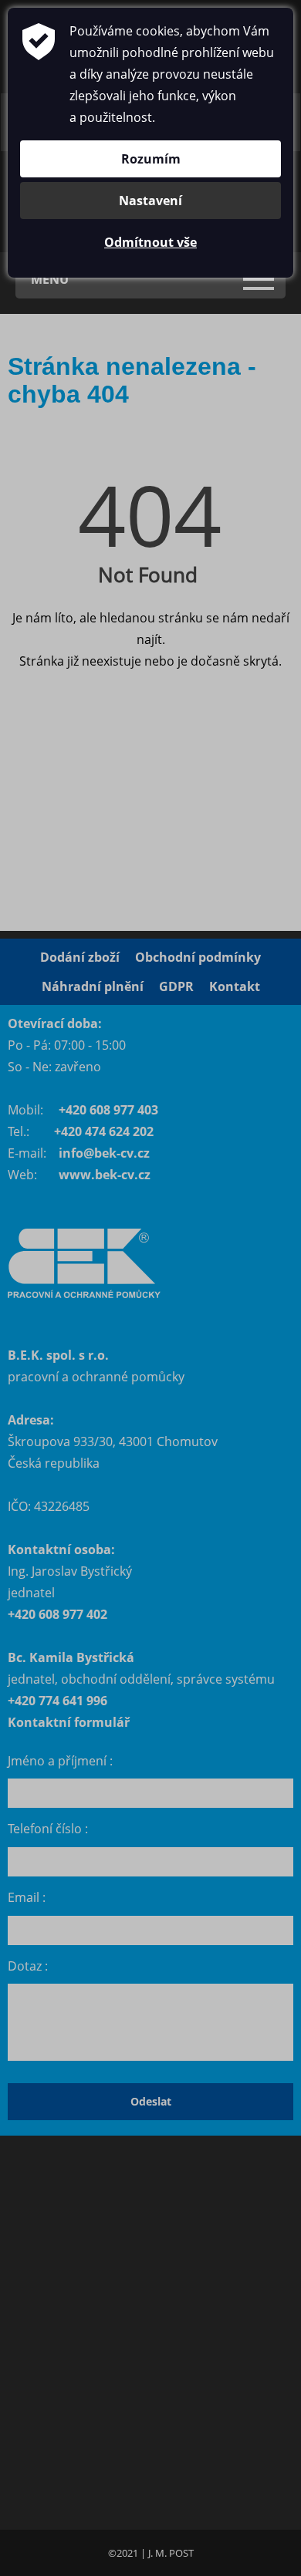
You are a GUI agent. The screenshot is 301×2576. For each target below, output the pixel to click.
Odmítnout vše (150, 242)
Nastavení (150, 201)
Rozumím (151, 159)
